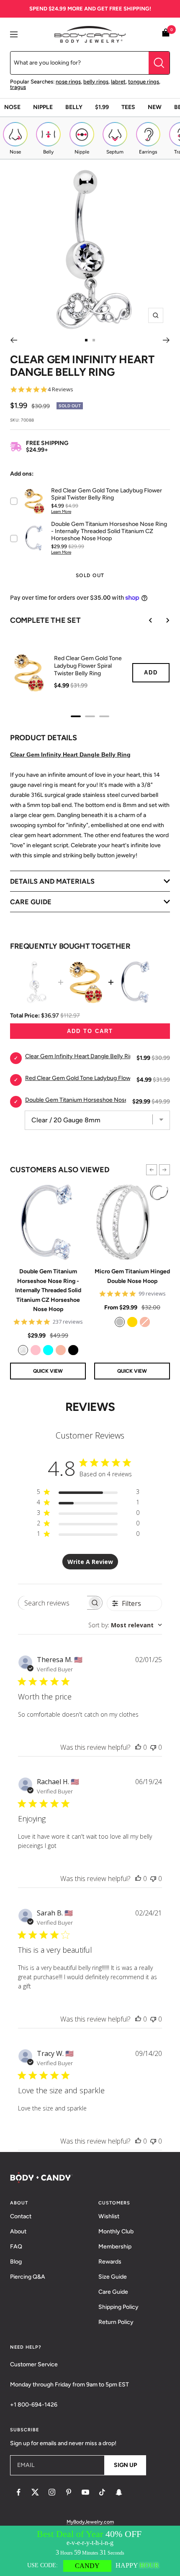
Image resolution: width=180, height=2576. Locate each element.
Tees (128, 107)
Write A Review (90, 1562)
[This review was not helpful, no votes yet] (153, 1747)
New (155, 107)
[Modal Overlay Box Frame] (90, 2551)
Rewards (110, 2262)
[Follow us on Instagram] (52, 2492)
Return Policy (116, 2322)
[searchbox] (53, 1603)
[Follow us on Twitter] (35, 2492)
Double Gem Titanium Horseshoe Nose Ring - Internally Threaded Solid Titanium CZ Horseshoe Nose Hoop (48, 1290)
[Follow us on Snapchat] (119, 2492)
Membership (115, 2247)
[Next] (166, 340)
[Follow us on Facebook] (18, 2492)
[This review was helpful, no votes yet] (138, 1747)
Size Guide (113, 2277)
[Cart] (166, 34)
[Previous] (14, 340)
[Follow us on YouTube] (85, 2492)
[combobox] (125, 1625)
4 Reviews (60, 389)
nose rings (68, 82)
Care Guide (113, 2292)
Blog (16, 2262)
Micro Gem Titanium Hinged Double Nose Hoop (132, 1276)
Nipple (43, 107)
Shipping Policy (118, 2307)
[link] (23, 1350)
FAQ (16, 2247)
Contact (21, 2216)
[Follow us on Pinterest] (69, 2492)
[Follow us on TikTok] (102, 2492)
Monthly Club (116, 2231)
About (18, 2231)
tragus (18, 87)
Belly (74, 107)
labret (118, 82)
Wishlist (109, 2216)
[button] (152, 1170)
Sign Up (125, 2465)
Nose (12, 107)
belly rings (96, 82)
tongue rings (144, 82)
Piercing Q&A (28, 2277)
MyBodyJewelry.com (90, 2522)
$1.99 (102, 107)
